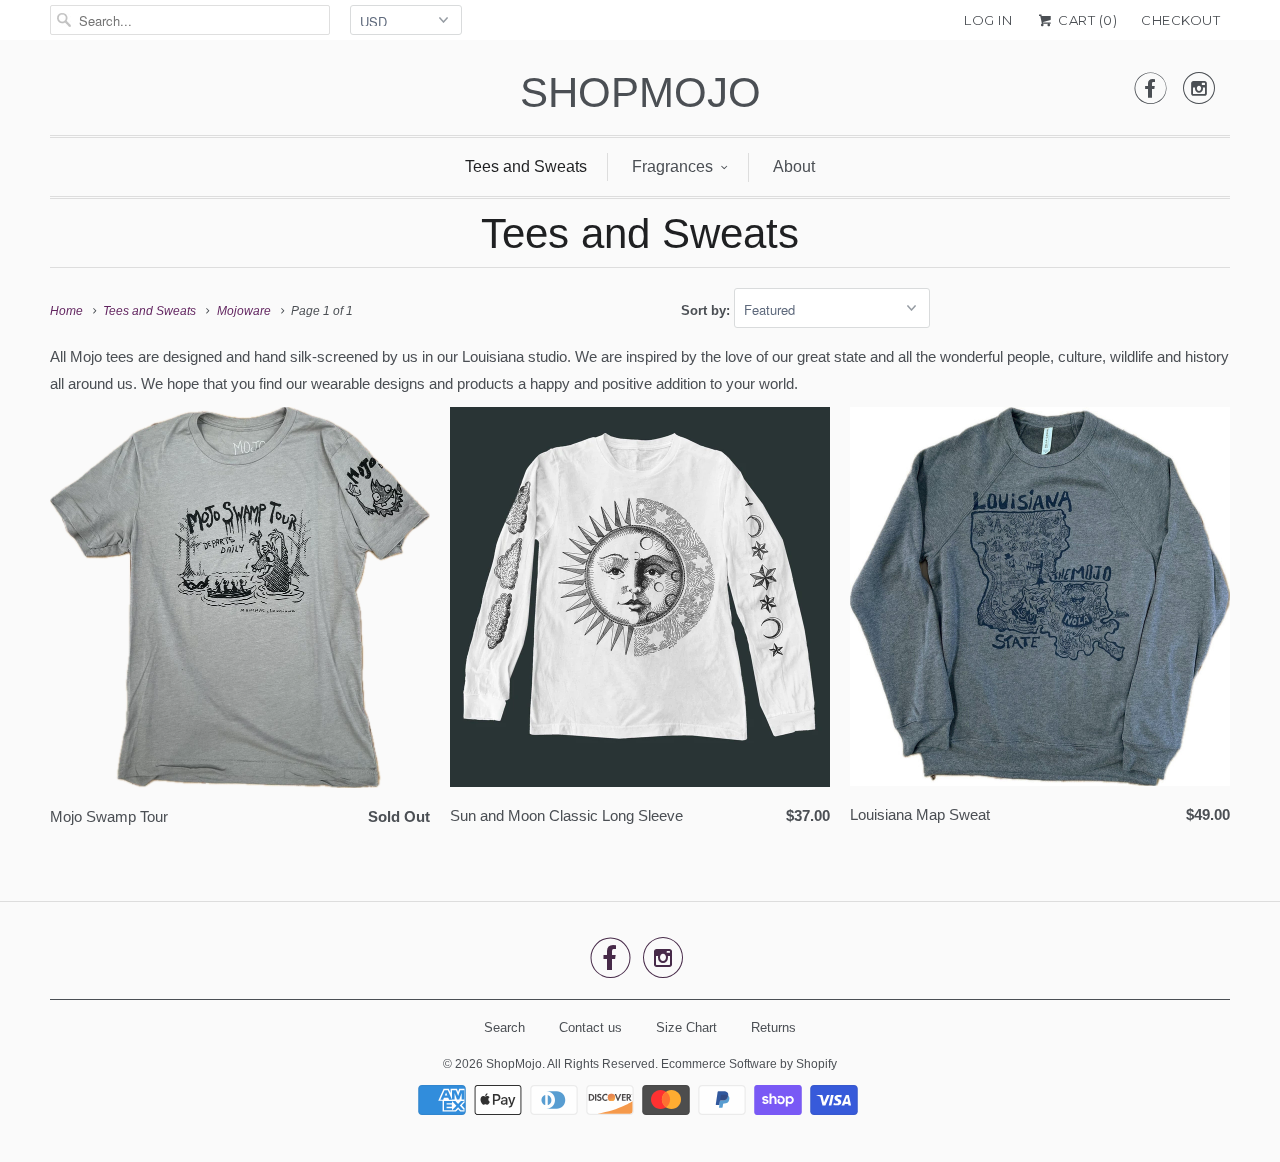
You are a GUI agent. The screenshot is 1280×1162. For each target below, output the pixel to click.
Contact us (590, 1027)
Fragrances (672, 166)
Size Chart (686, 1027)
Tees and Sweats (526, 166)
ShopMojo (640, 92)
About (794, 166)
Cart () (1086, 20)
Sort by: (707, 310)
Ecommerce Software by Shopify (749, 1064)
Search (504, 1027)
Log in (988, 20)
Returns (773, 1027)
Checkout (1180, 20)
